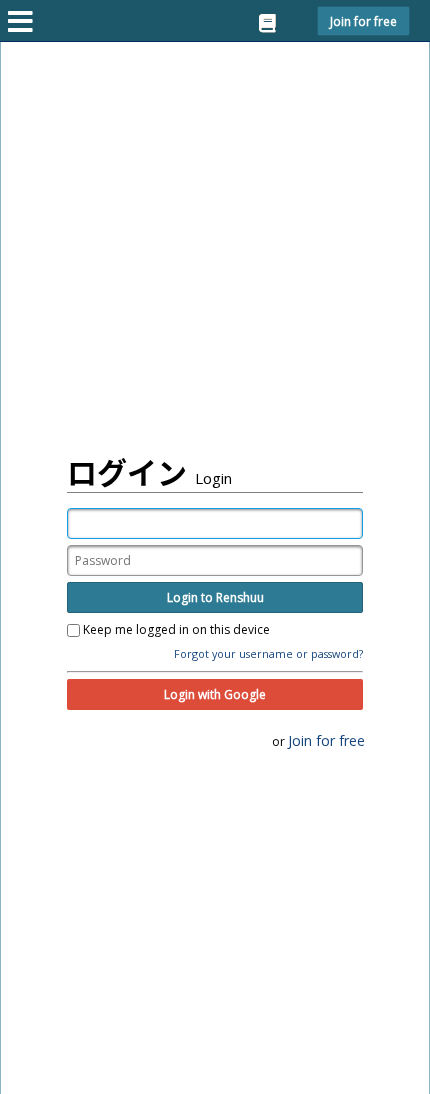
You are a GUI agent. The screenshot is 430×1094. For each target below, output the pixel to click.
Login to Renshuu (215, 597)
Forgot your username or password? (268, 653)
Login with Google (215, 694)
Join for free (363, 21)
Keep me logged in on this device (175, 630)
